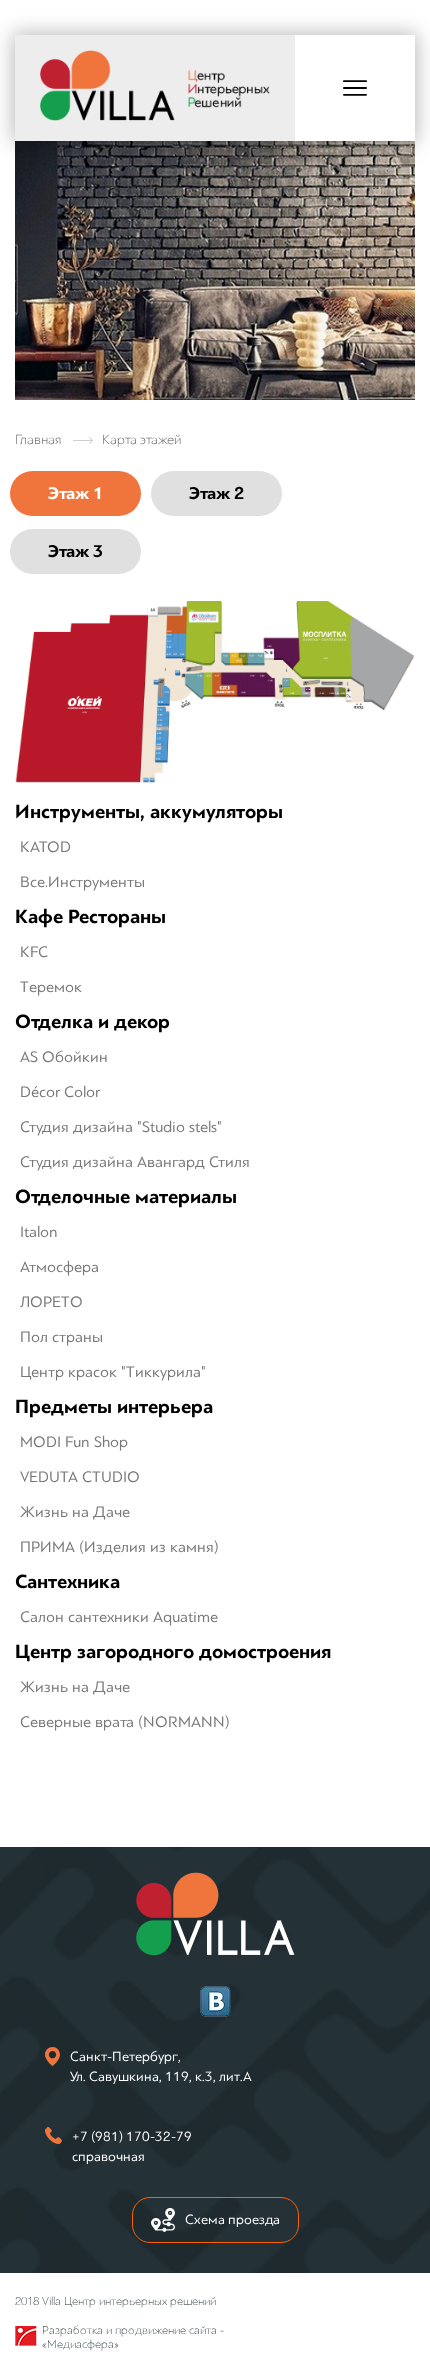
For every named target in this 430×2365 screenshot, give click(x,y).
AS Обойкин (64, 1057)
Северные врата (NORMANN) (125, 1722)
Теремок (51, 987)
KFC (34, 952)
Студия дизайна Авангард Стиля (135, 1162)
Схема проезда (232, 2219)
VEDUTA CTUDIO (80, 1477)
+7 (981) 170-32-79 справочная (132, 2146)
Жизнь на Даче (75, 1512)
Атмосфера (59, 1267)
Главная (38, 439)
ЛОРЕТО (51, 1302)
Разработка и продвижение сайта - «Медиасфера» (133, 2337)
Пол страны (61, 1337)
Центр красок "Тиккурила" (113, 1372)
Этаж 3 (75, 551)
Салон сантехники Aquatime (119, 1617)
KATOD (45, 847)
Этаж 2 (216, 493)
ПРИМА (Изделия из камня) (119, 1547)
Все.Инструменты (82, 882)
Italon (39, 1232)
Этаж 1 (75, 493)
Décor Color (60, 1092)
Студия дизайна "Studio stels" (121, 1127)
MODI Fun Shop (74, 1442)
